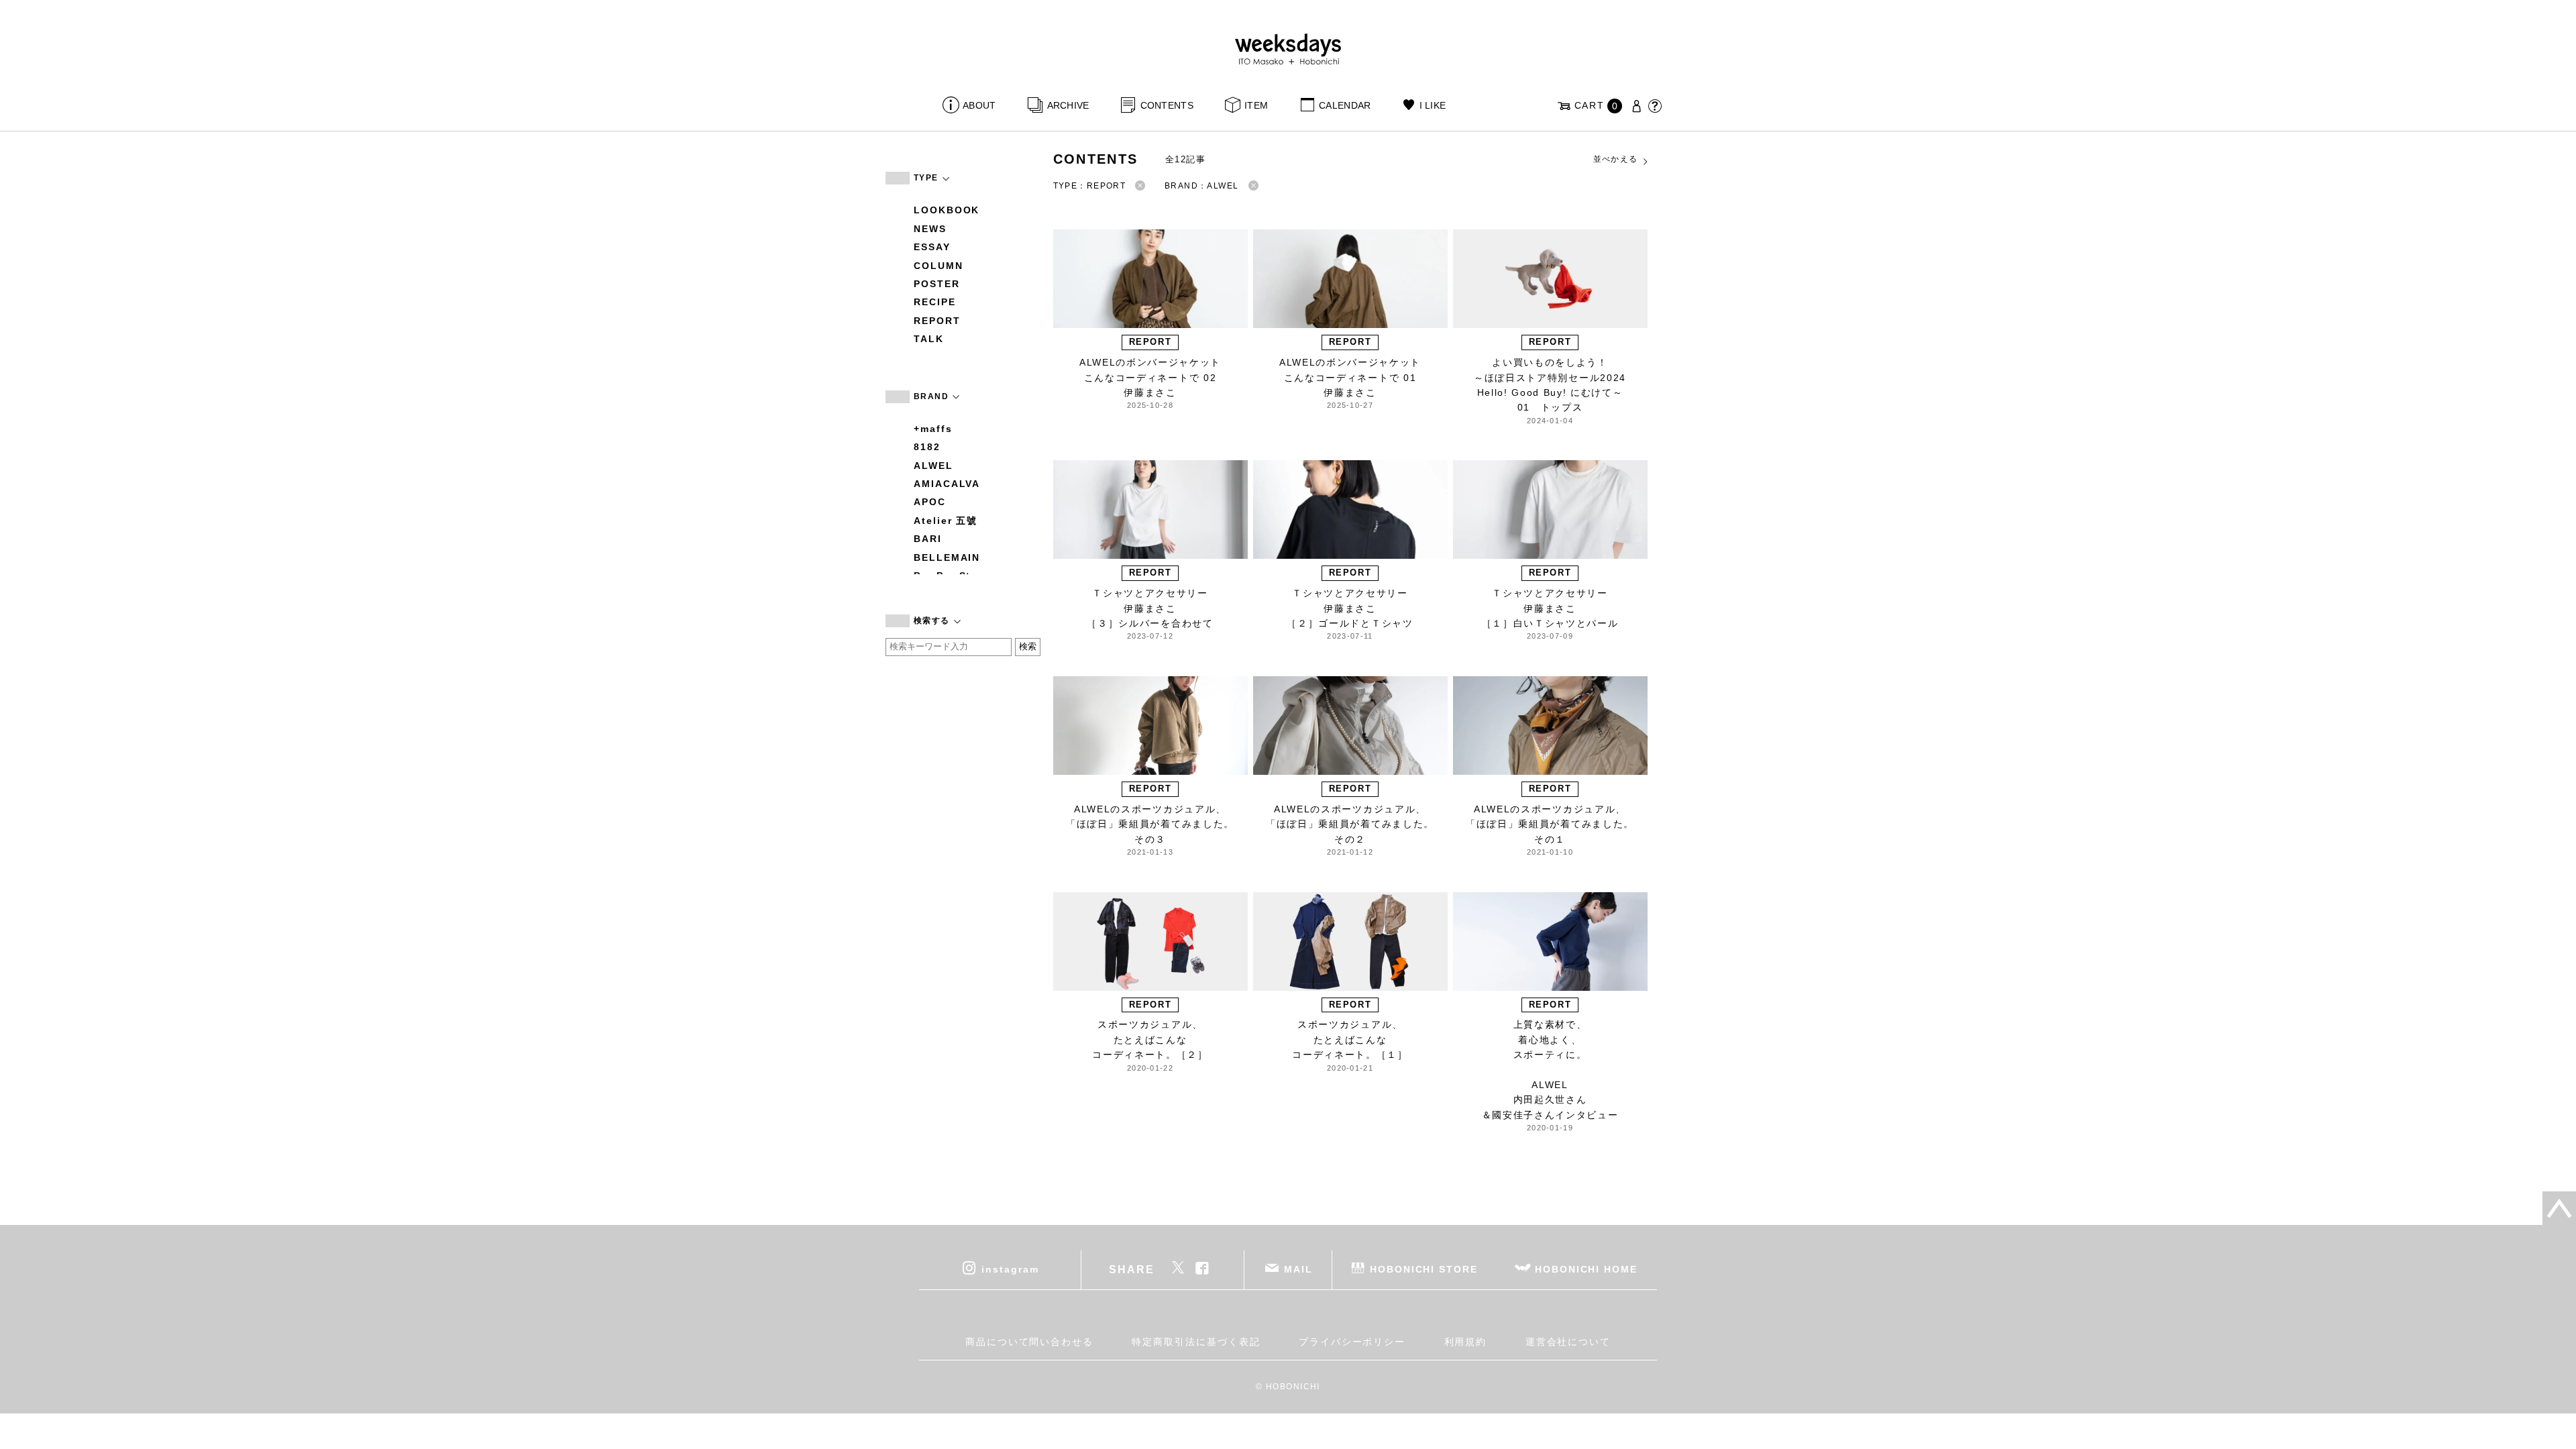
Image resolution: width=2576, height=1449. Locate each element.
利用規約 (1466, 1342)
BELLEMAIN (947, 557)
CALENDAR (1345, 105)
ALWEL (933, 466)
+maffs (933, 429)
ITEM (1256, 105)
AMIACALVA (947, 484)
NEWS (930, 229)
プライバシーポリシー (1352, 1342)
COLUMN (938, 266)
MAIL (1298, 1269)
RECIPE (935, 302)
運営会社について (1568, 1342)
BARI (928, 539)
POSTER (937, 284)
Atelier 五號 (946, 521)
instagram (1010, 1269)
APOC (930, 502)
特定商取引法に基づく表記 (1196, 1342)
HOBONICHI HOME (1586, 1269)
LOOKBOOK (947, 210)
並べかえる (1616, 159)
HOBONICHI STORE (1424, 1269)
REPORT (937, 321)
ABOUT (979, 105)
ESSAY (932, 247)
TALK (929, 339)
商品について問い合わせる (1029, 1342)
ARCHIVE (1068, 105)
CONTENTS (1167, 105)
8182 (927, 447)
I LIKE (1433, 105)
